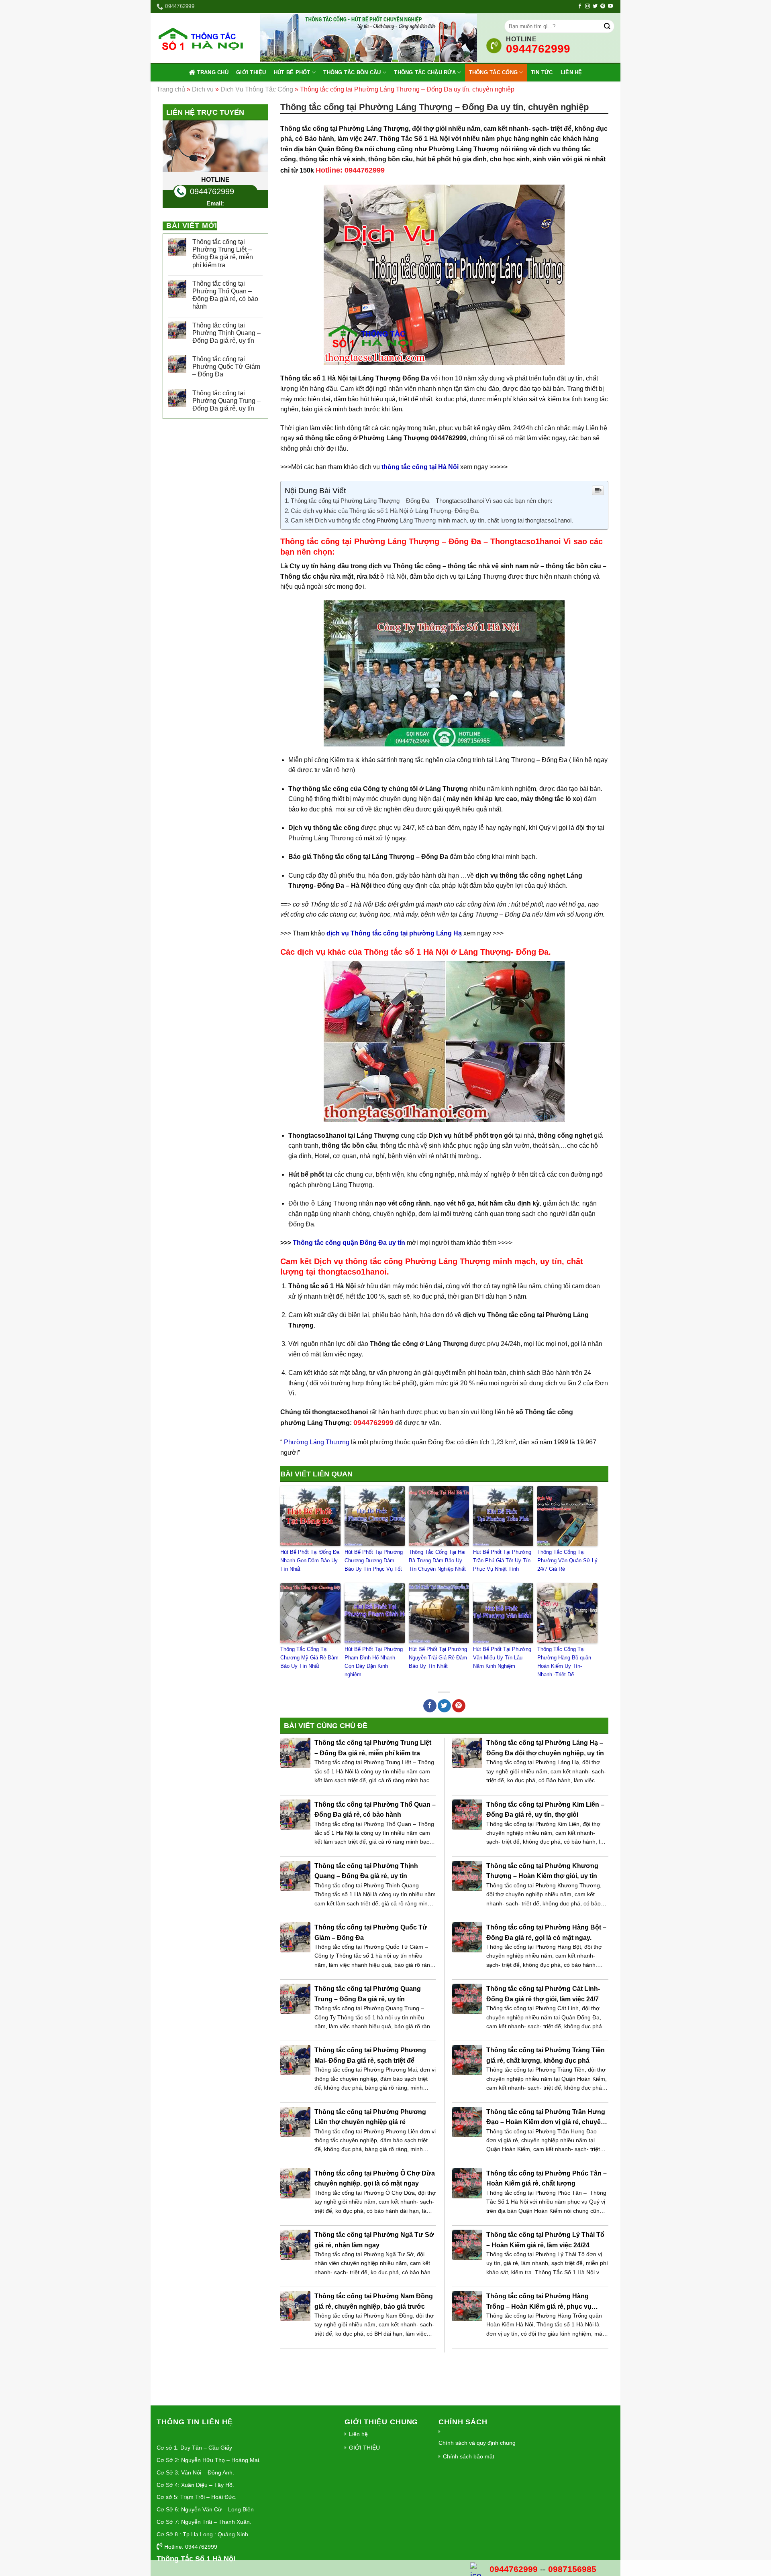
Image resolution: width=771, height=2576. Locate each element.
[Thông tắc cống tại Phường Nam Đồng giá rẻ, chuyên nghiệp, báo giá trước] (295, 2306)
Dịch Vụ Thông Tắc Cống (257, 89)
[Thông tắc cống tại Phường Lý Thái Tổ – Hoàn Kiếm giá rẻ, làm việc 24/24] (467, 2245)
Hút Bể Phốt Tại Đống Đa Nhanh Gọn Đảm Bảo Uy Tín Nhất (310, 1560)
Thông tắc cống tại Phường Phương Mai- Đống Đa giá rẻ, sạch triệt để (370, 2055)
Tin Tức (542, 72)
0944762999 (212, 191)
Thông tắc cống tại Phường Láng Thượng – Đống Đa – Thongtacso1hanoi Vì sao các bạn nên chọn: (421, 501)
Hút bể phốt (292, 72)
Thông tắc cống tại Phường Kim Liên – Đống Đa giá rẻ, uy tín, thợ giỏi (545, 1810)
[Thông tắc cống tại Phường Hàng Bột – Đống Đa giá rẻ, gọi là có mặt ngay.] (467, 1937)
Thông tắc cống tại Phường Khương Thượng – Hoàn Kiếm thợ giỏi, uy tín (542, 1871)
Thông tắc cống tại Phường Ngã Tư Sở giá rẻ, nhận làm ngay (374, 2240)
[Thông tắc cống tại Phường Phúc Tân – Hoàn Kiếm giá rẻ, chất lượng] (467, 2183)
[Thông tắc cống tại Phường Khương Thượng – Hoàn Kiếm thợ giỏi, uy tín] (467, 1876)
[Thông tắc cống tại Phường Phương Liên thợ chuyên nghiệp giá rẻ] (295, 2122)
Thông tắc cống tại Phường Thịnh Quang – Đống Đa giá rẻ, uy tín (226, 333)
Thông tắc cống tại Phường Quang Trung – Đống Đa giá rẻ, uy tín (226, 401)
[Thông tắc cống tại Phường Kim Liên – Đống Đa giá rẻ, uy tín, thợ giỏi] (467, 1815)
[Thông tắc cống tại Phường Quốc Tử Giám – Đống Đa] (295, 1937)
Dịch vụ (203, 89)
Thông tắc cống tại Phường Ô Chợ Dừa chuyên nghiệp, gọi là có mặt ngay (375, 2179)
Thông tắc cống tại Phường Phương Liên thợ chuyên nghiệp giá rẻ (370, 2117)
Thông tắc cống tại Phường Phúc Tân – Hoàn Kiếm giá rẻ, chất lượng (547, 2179)
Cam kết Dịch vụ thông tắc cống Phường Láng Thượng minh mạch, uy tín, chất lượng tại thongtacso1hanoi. (432, 520)
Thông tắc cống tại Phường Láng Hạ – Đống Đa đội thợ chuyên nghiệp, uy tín (545, 1748)
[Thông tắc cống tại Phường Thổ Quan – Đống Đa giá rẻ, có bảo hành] (295, 1815)
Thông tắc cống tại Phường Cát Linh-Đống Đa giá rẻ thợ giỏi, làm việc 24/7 (543, 1994)
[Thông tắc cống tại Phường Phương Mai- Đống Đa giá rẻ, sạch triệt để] (295, 2060)
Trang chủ (213, 72)
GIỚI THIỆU (251, 72)
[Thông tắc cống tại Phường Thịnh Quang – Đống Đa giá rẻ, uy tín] (295, 1876)
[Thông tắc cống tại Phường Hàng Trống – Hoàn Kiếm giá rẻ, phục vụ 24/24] (467, 2306)
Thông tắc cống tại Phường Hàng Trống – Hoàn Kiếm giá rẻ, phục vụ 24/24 (539, 2302)
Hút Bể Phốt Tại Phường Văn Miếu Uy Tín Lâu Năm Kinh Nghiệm (502, 1658)
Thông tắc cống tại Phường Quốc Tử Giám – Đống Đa (226, 367)
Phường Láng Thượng (316, 1442)
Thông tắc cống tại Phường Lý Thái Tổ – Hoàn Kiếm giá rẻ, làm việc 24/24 (545, 2240)
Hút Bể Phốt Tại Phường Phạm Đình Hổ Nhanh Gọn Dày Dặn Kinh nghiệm (374, 1662)
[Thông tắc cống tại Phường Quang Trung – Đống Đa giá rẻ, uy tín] (295, 1999)
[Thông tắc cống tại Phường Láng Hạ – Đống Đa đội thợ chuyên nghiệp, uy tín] (467, 1753)
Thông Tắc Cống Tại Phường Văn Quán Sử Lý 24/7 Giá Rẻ (567, 1560)
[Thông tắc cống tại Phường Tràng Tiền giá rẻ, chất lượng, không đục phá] (467, 2060)
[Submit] (607, 26)
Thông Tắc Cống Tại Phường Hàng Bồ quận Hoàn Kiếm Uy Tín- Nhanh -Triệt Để (564, 1662)
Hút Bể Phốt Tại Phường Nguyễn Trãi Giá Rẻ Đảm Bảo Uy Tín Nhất (438, 1658)
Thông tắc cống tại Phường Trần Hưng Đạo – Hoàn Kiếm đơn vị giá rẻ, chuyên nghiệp (546, 2118)
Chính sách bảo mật (469, 2456)
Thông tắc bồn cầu (352, 72)
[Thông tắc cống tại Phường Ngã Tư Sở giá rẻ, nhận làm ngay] (295, 2245)
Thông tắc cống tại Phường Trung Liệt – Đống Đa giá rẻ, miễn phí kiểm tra (223, 253)
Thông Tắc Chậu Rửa (425, 72)
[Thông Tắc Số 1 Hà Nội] (202, 38)
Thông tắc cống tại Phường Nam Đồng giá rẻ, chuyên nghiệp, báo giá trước (374, 2301)
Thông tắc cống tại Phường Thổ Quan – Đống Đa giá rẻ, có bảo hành (225, 295)
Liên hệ (571, 72)
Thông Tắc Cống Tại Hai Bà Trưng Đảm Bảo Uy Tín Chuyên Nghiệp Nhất (437, 1560)
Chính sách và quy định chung (477, 2443)
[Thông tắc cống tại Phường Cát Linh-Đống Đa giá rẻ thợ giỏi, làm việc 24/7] (467, 1999)
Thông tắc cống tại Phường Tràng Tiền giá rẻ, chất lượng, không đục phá (546, 2055)
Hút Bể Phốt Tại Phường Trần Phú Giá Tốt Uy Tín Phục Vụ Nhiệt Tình (502, 1560)
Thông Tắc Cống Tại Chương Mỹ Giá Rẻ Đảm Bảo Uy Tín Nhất (309, 1658)
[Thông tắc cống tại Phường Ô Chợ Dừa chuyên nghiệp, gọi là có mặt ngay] (295, 2183)
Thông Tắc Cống (494, 72)
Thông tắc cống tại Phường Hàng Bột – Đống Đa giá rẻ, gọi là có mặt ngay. (546, 1933)
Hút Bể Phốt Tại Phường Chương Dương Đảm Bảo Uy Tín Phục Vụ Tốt (374, 1560)
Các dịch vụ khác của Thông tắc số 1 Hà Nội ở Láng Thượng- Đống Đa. (385, 511)
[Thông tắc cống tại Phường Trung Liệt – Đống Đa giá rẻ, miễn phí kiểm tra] (295, 1753)
